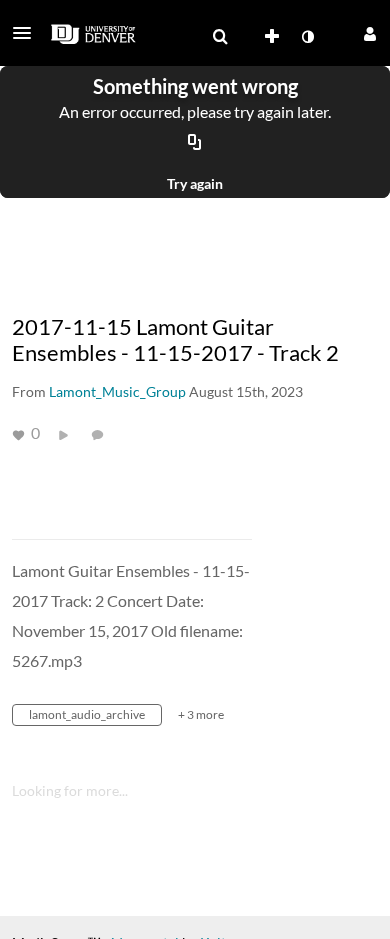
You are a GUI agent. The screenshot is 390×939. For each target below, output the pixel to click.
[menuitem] (220, 37)
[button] (28, 33)
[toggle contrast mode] (307, 37)
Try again (195, 183)
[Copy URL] (195, 143)
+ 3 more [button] (201, 714)
